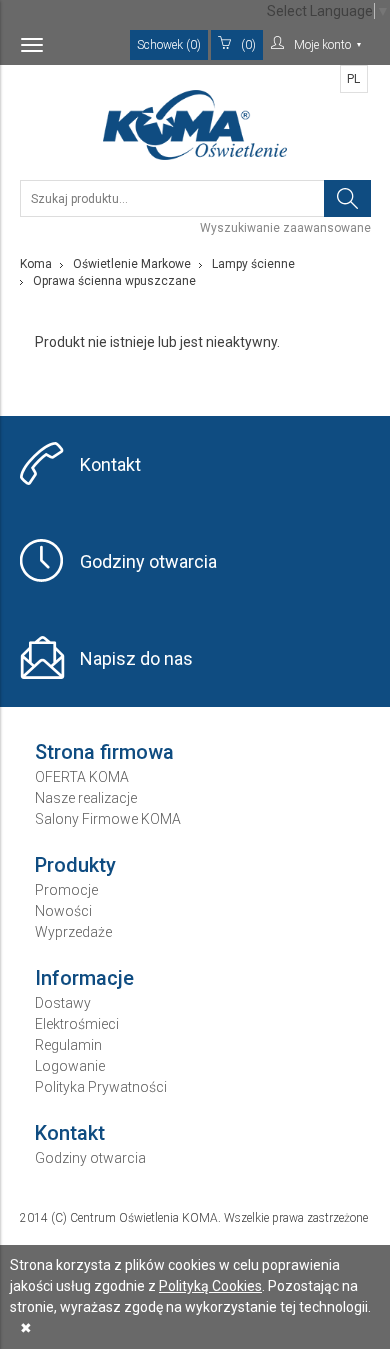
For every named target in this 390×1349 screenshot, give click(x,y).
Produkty (75, 865)
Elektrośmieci (77, 1024)
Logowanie (70, 1066)
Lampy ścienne (253, 264)
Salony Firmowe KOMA (108, 819)
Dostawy (63, 1003)
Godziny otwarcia (148, 561)
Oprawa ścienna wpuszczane (114, 281)
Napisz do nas (136, 658)
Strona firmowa (104, 752)
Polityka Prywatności (101, 1087)
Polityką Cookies (210, 1286)
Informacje (84, 978)
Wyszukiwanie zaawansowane (285, 228)
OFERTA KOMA (82, 777)
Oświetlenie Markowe (132, 264)
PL (353, 79)
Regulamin (68, 1045)
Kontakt (110, 464)
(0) (248, 45)
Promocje (66, 890)
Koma (36, 264)
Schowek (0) (169, 45)
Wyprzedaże (73, 932)
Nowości (63, 911)
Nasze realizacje (86, 798)
